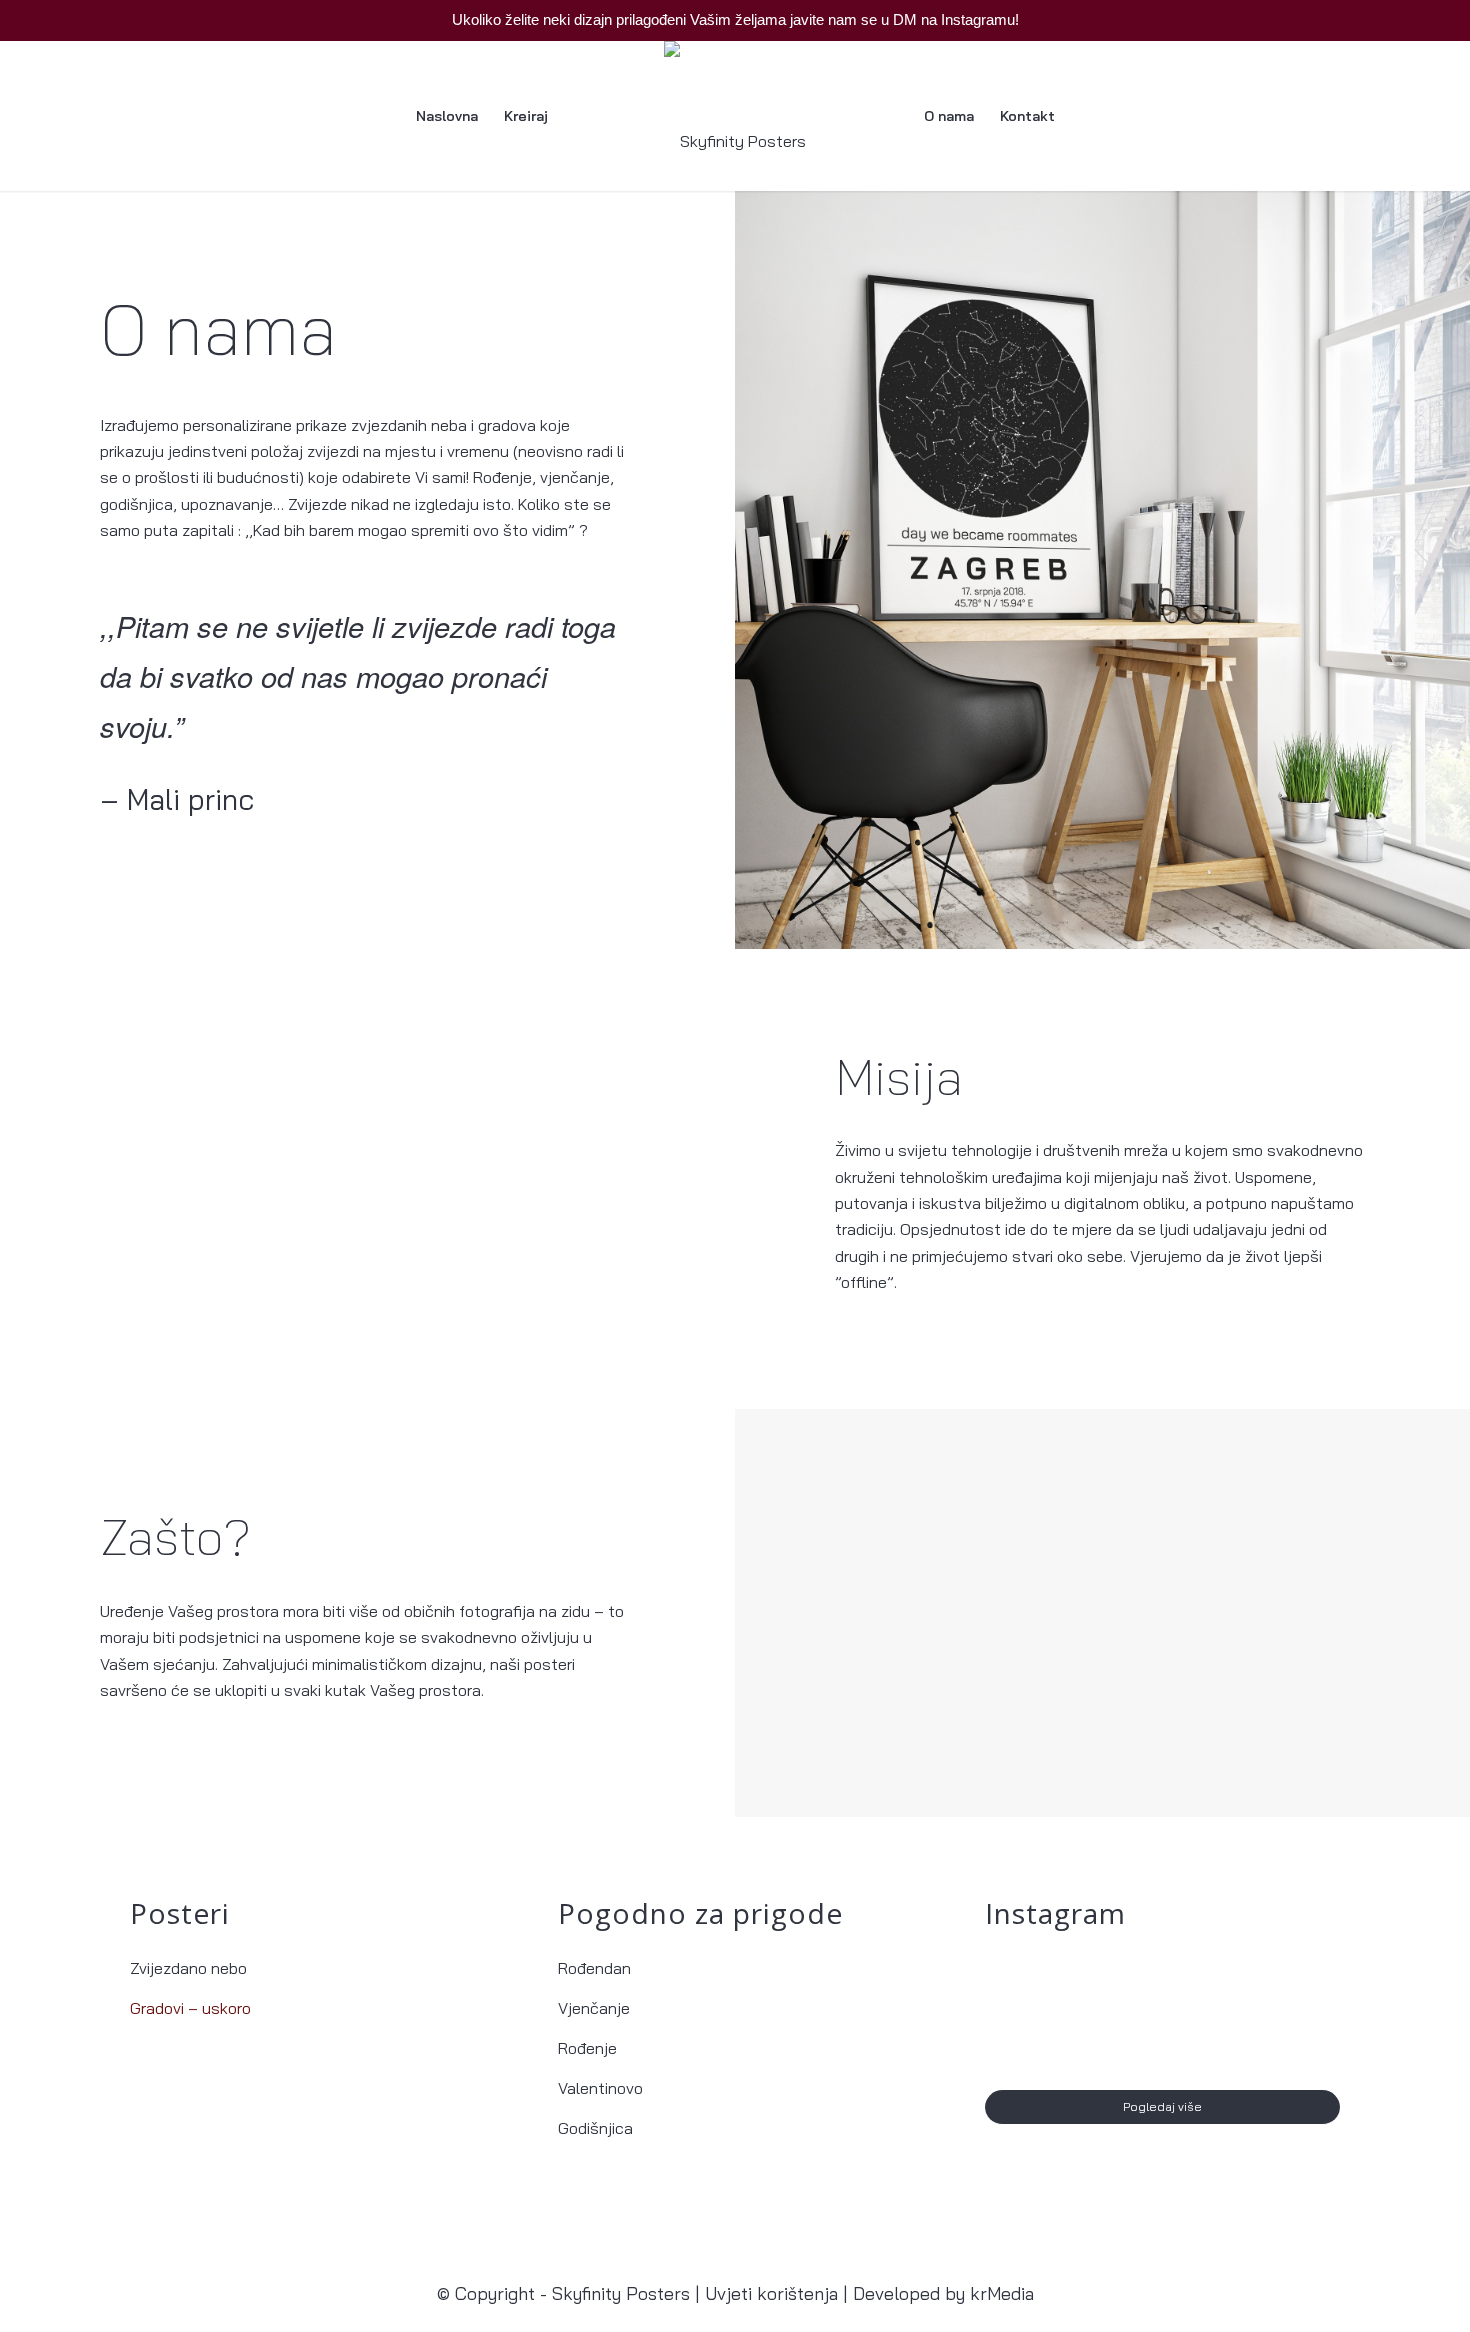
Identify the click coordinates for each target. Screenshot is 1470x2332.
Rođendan (594, 1968)
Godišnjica (595, 2128)
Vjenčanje (594, 2008)
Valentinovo (600, 2088)
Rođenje (587, 2048)
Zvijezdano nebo (188, 1968)
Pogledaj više (1162, 2106)
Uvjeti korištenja (771, 2293)
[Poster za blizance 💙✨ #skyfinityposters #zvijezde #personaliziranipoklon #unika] (1042, 2012)
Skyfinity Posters (621, 2293)
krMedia (1002, 2293)
